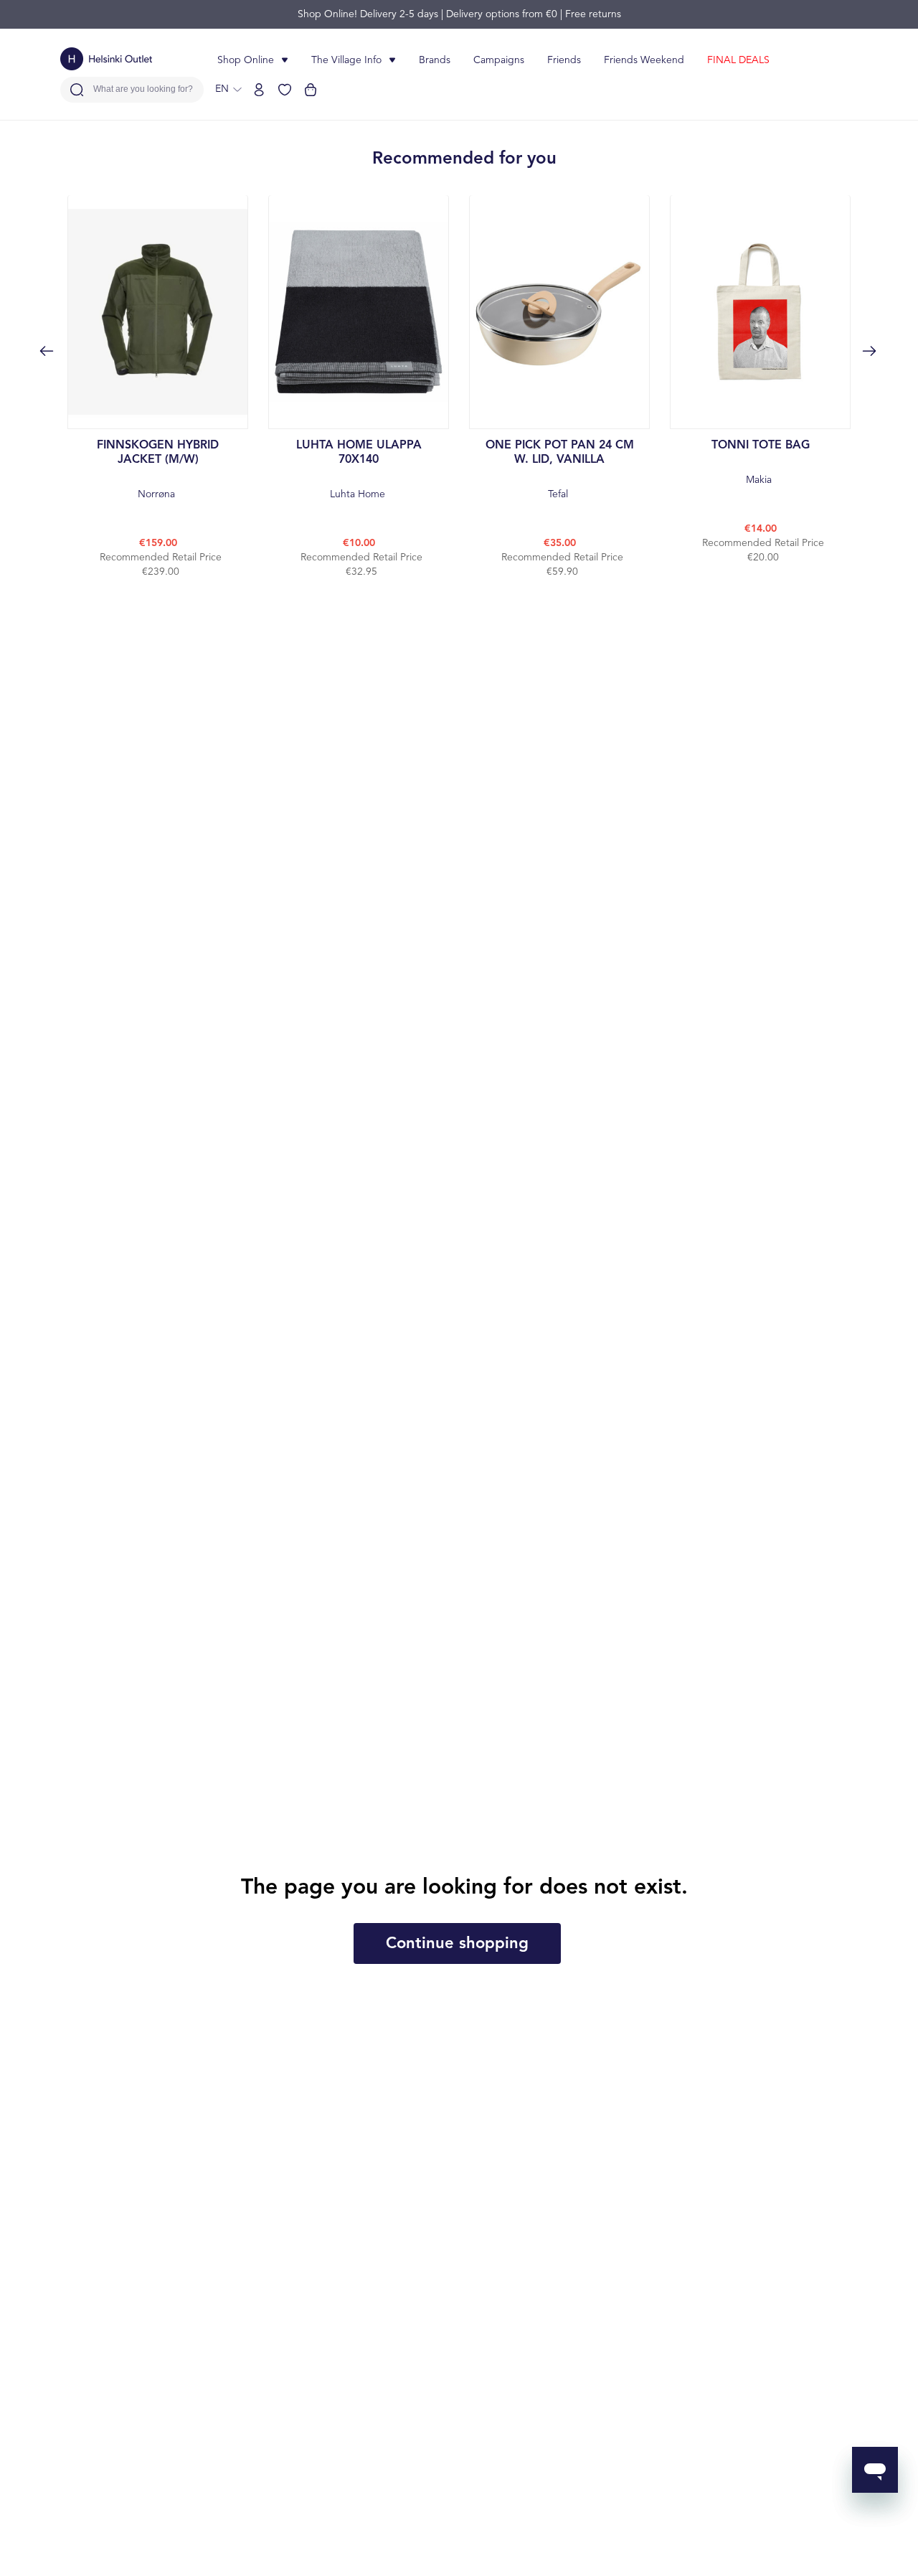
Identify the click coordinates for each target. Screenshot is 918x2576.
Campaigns (499, 60)
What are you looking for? (143, 89)
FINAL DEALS (738, 60)
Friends (564, 60)
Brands (435, 60)
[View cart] (311, 90)
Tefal (560, 470)
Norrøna (158, 470)
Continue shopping (457, 1944)
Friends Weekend (644, 60)
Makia (761, 462)
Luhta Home (359, 470)
